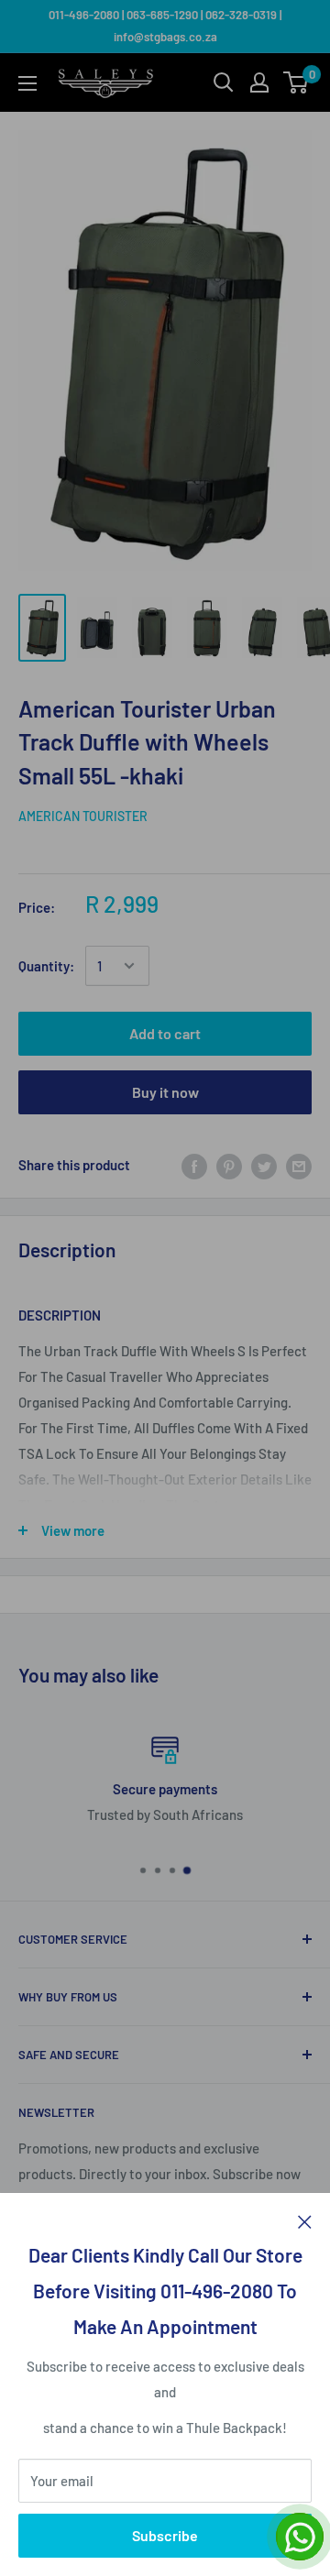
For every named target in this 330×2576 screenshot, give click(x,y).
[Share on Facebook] (194, 1165)
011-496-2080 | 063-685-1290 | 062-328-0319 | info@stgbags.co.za (165, 26)
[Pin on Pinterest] (229, 1165)
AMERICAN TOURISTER (83, 816)
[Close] (305, 2220)
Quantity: (46, 966)
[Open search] (224, 82)
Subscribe (165, 2535)
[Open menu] (27, 83)
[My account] (259, 82)
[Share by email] (299, 1165)
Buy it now (165, 1092)
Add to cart (165, 1033)
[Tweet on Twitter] (264, 1165)
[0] (297, 82)
